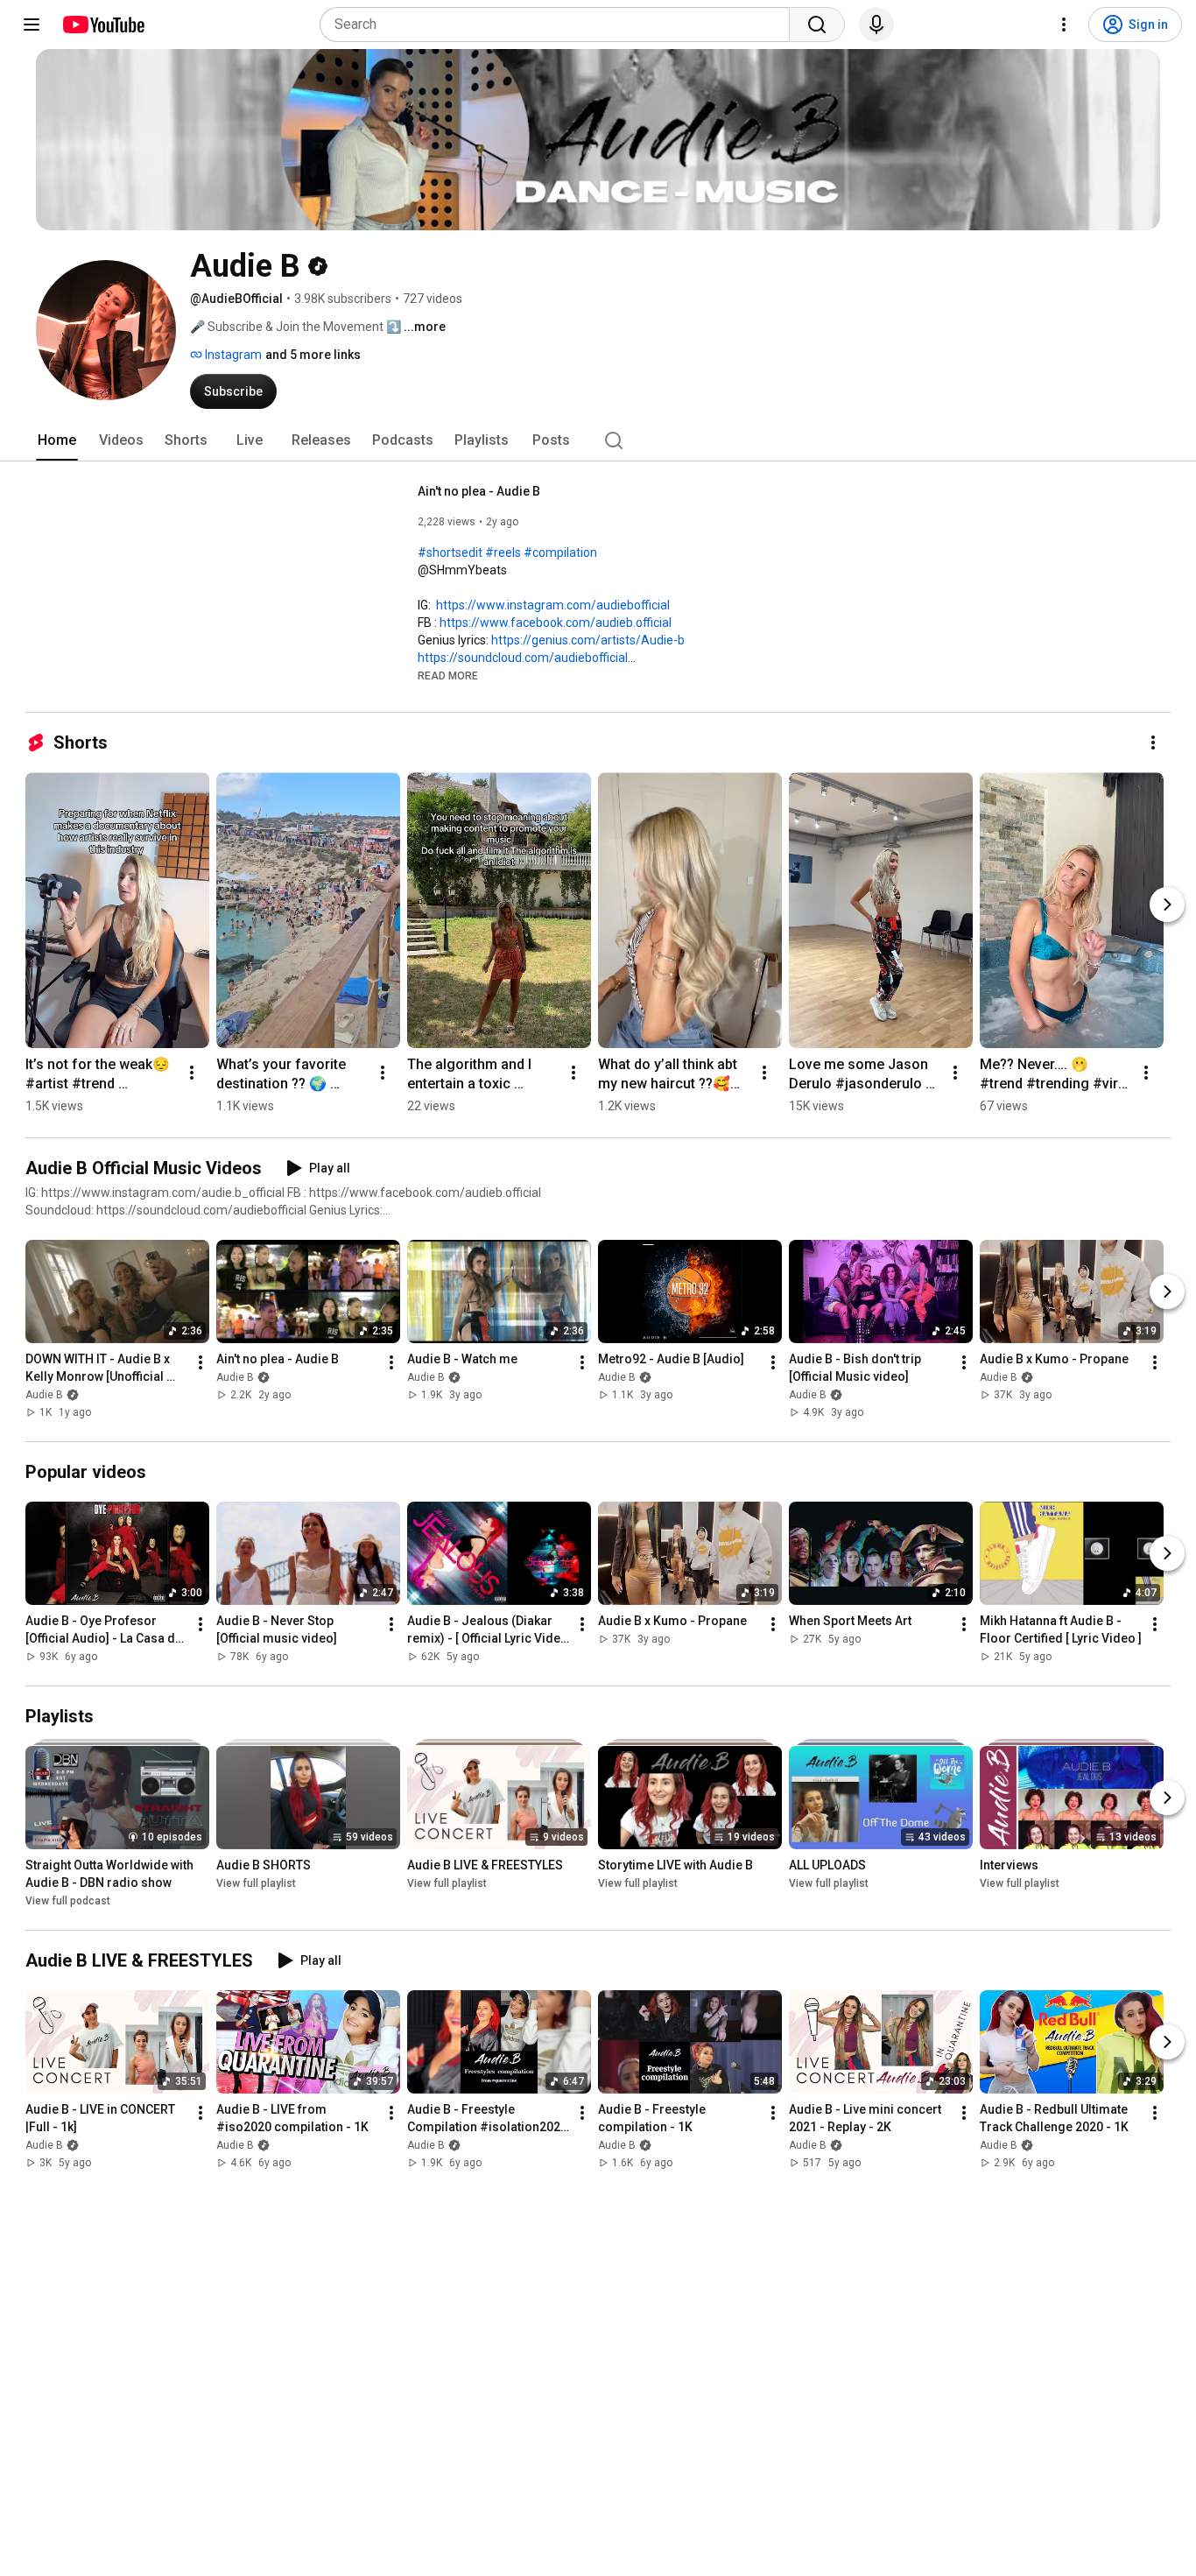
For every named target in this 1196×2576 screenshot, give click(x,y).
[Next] (1167, 904)
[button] (448, 675)
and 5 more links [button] (313, 355)
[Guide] (32, 25)
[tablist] (598, 440)
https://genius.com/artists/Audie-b (588, 640)
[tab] (57, 440)
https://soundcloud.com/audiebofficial (523, 658)
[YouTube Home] (103, 25)
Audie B (44, 1395)
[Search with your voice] (876, 25)
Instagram (232, 355)
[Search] (817, 25)
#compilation (560, 553)
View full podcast (68, 1901)
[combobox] (560, 25)
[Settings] (1064, 25)
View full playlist (256, 1883)
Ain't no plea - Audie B (479, 491)
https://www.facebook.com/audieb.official (556, 623)
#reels (503, 553)
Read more (448, 676)
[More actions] (1153, 743)
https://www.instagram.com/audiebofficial (553, 605)
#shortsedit (450, 553)
